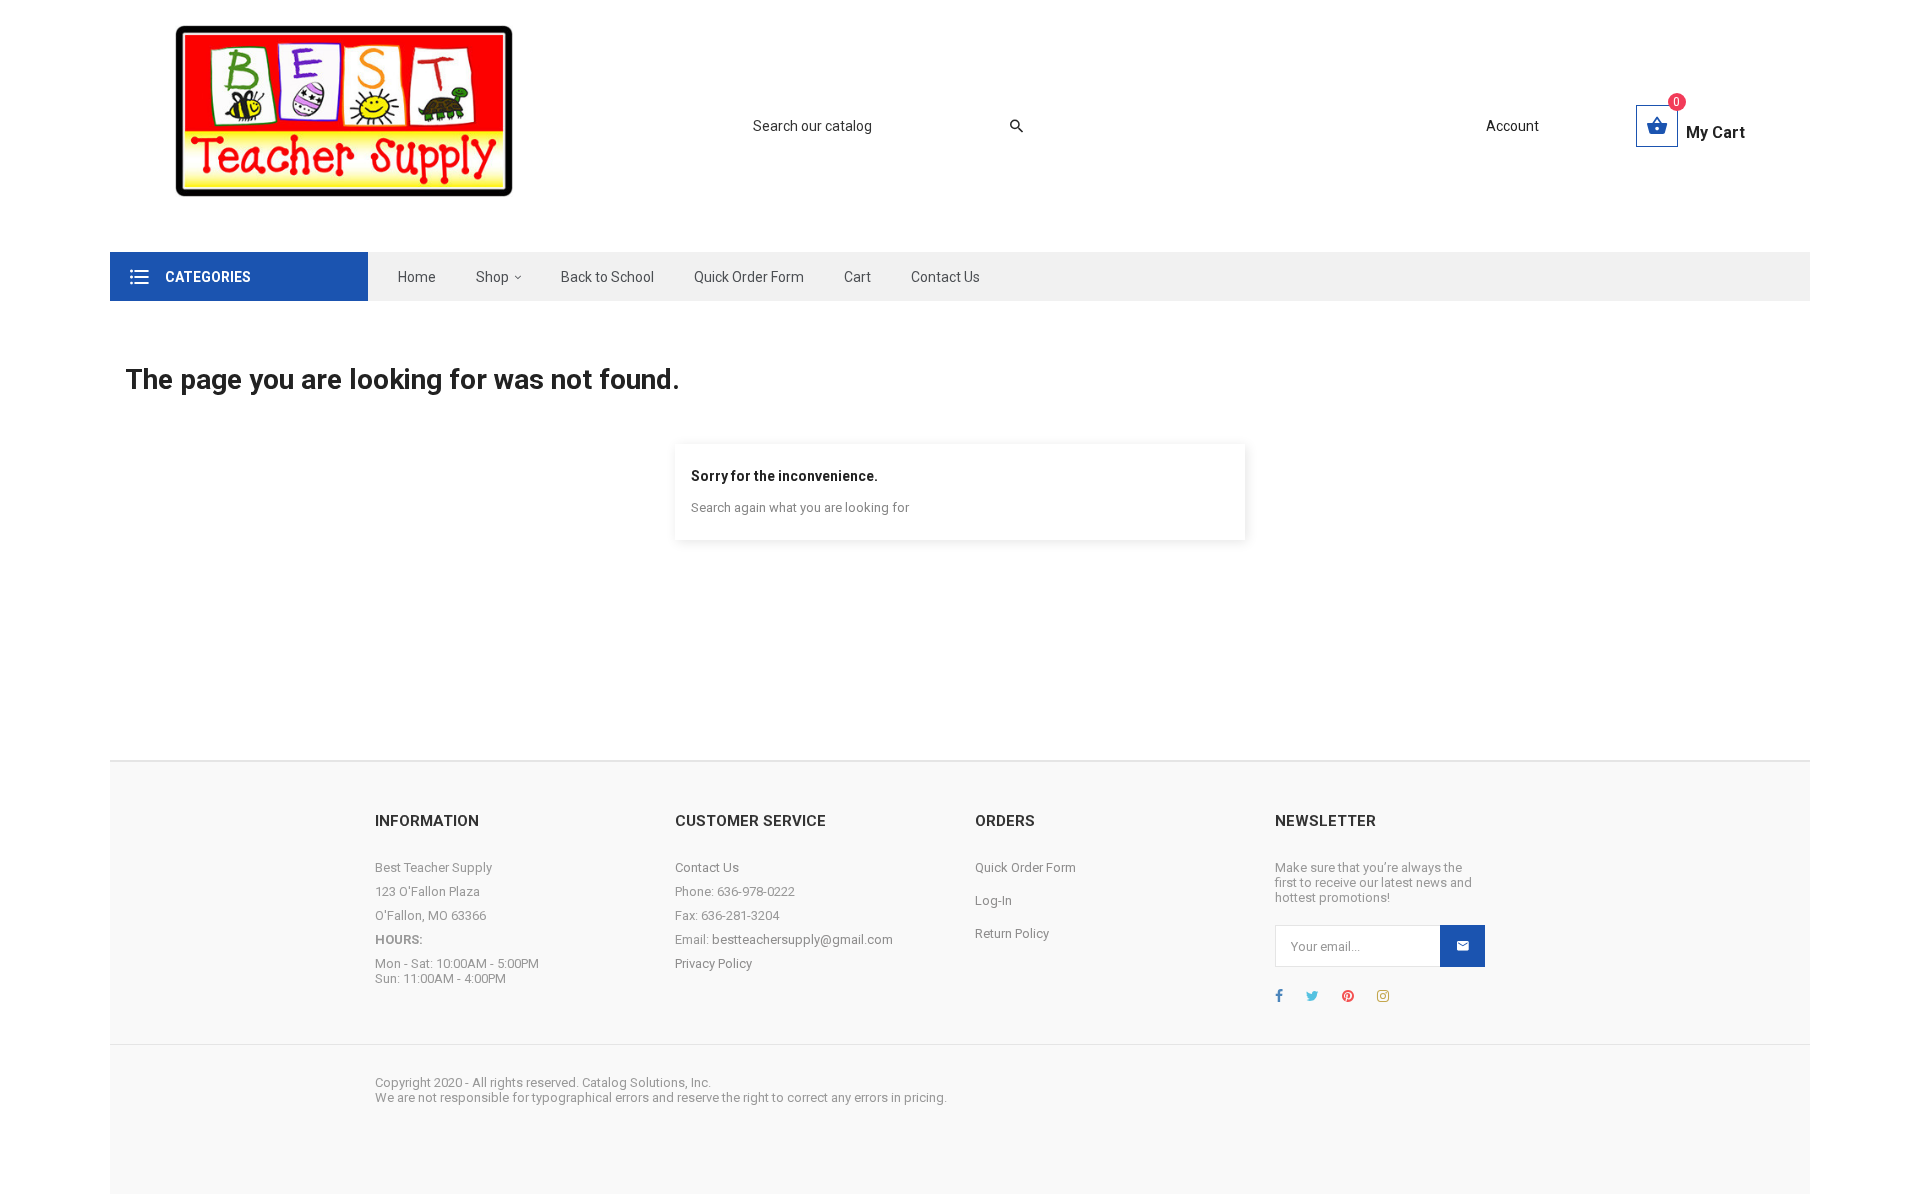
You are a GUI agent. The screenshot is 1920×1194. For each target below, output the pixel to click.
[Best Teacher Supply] (344, 126)
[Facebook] (1279, 996)
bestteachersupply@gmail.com (802, 939)
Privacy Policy (713, 963)
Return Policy (1012, 933)
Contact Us (707, 867)
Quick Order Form (1025, 867)
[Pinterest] (1348, 996)
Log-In (993, 900)
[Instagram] (1383, 996)
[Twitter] (1312, 996)
